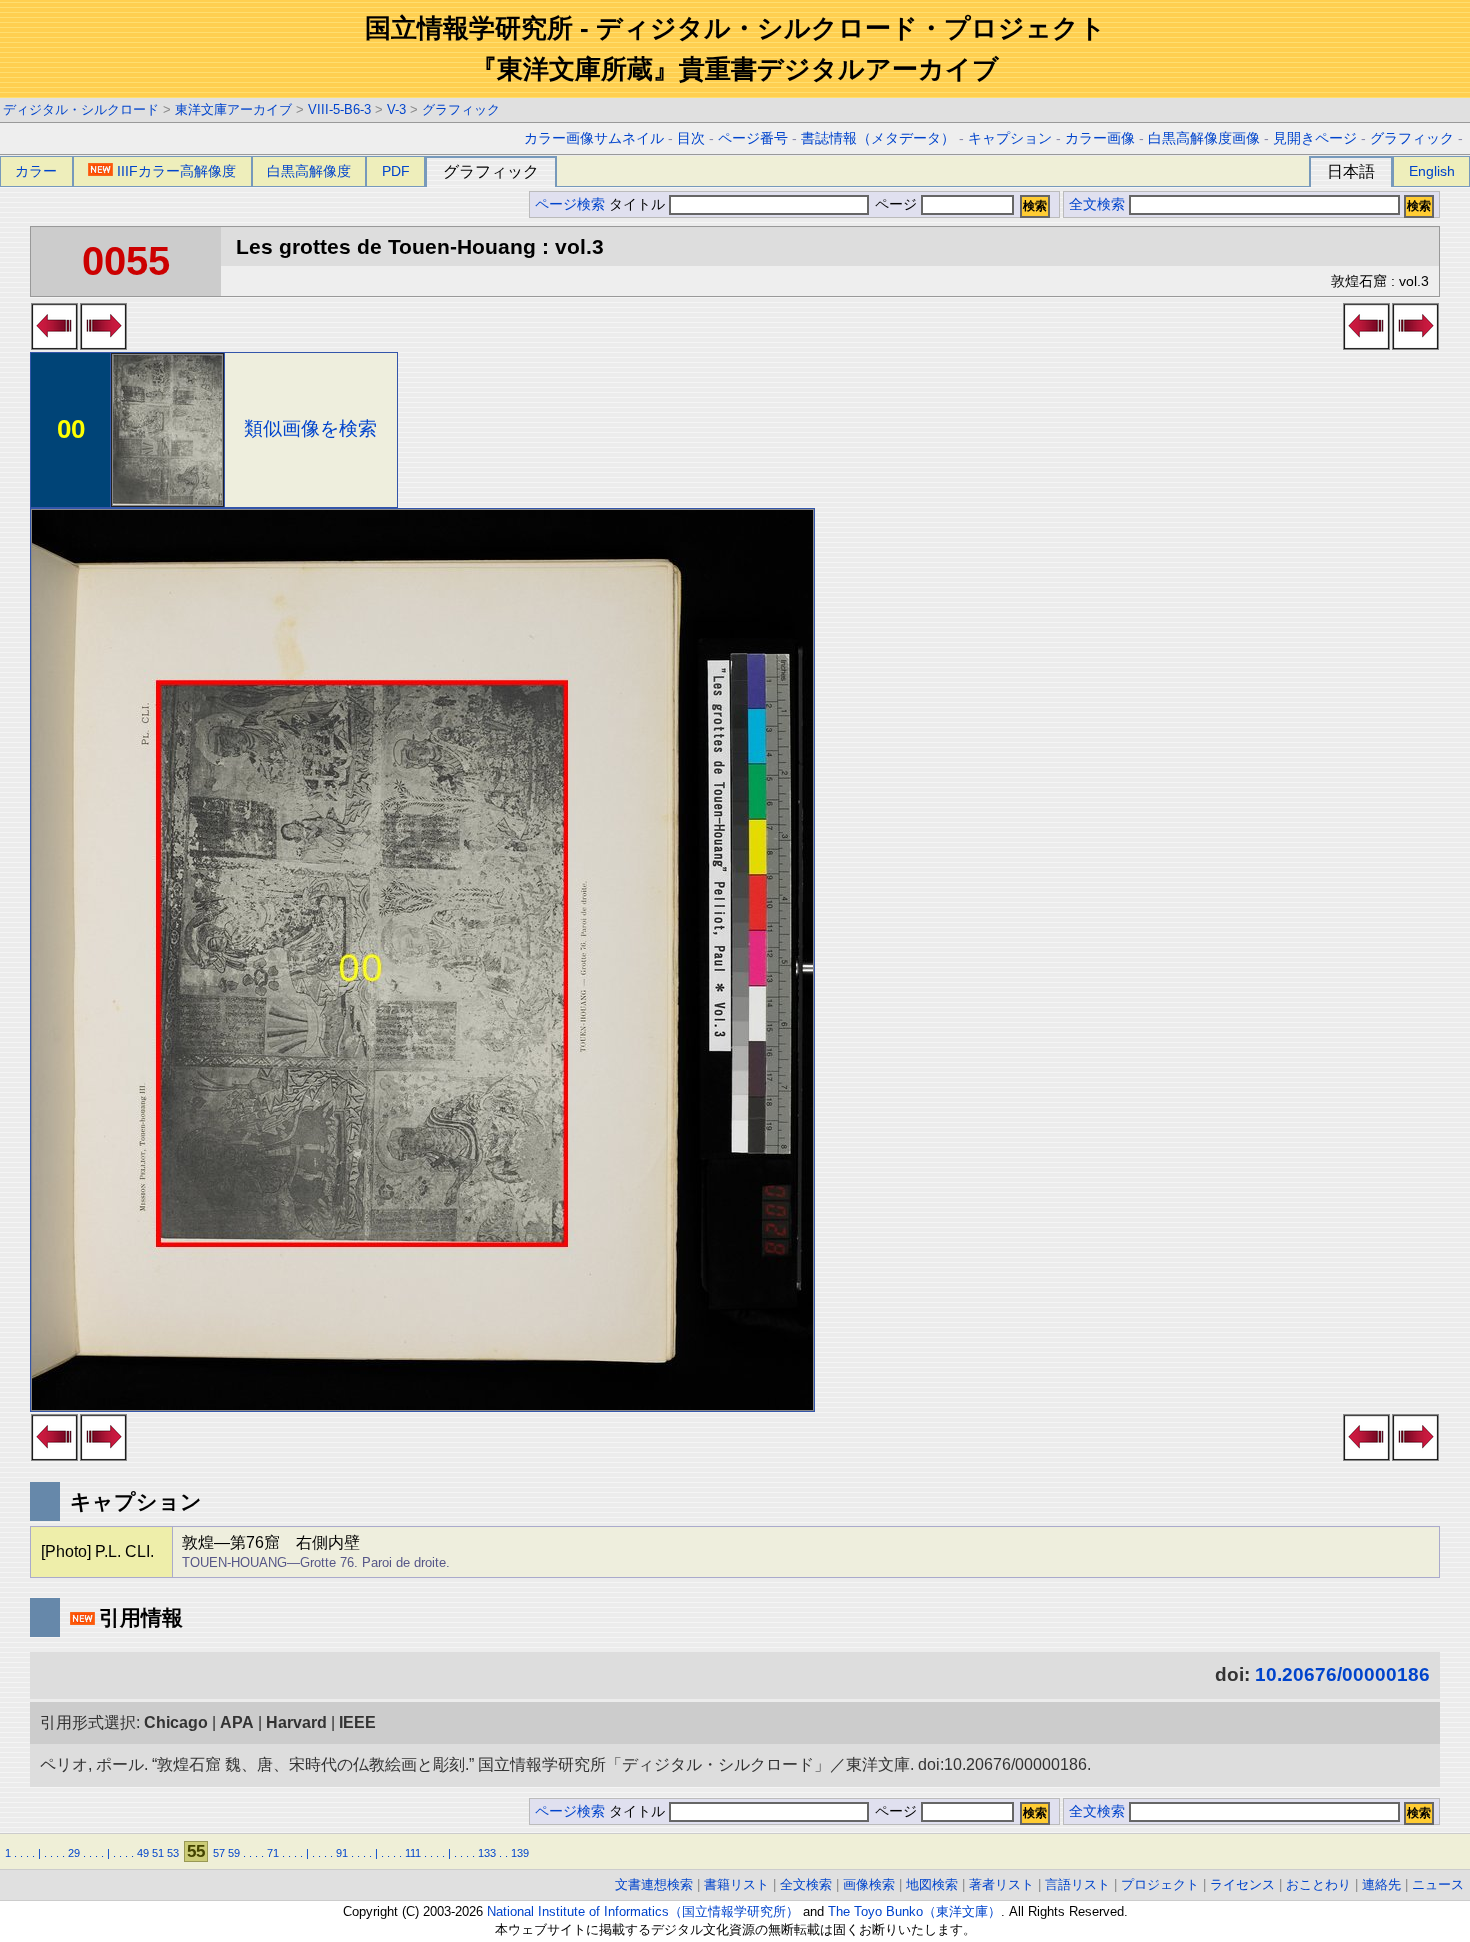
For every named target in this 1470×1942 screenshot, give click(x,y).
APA (237, 1722)
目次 (691, 138)
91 (342, 1853)
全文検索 (1097, 204)
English (1432, 171)
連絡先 (1381, 1884)
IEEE (357, 1722)
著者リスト (1001, 1884)
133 (487, 1853)
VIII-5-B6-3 (339, 109)
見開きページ (1315, 138)
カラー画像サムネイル (594, 138)
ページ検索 (570, 204)
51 (158, 1853)
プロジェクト (1160, 1884)
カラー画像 (1100, 138)
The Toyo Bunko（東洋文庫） (914, 1911)
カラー (36, 171)
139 (520, 1853)
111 (413, 1853)
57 (219, 1853)
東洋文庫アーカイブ (233, 109)
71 (273, 1853)
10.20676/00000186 (1342, 1674)
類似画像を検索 (310, 428)
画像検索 (869, 1884)
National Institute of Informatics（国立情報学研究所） (643, 1911)
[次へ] (103, 344)
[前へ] (54, 344)
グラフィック (461, 109)
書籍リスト (736, 1884)
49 (143, 1853)
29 (74, 1853)
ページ (896, 204)
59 (234, 1853)
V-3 (396, 109)
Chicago (176, 1722)
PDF (396, 171)
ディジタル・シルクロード (81, 109)
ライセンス (1242, 1884)
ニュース (1438, 1884)
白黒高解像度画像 (1204, 138)
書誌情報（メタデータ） (878, 138)
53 (173, 1853)
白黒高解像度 (309, 171)
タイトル (639, 204)
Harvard (296, 1722)
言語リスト (1077, 1884)
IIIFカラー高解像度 (176, 171)
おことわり (1318, 1884)
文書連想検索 (654, 1884)
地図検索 (932, 1884)
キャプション (1010, 138)
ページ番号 (753, 138)
